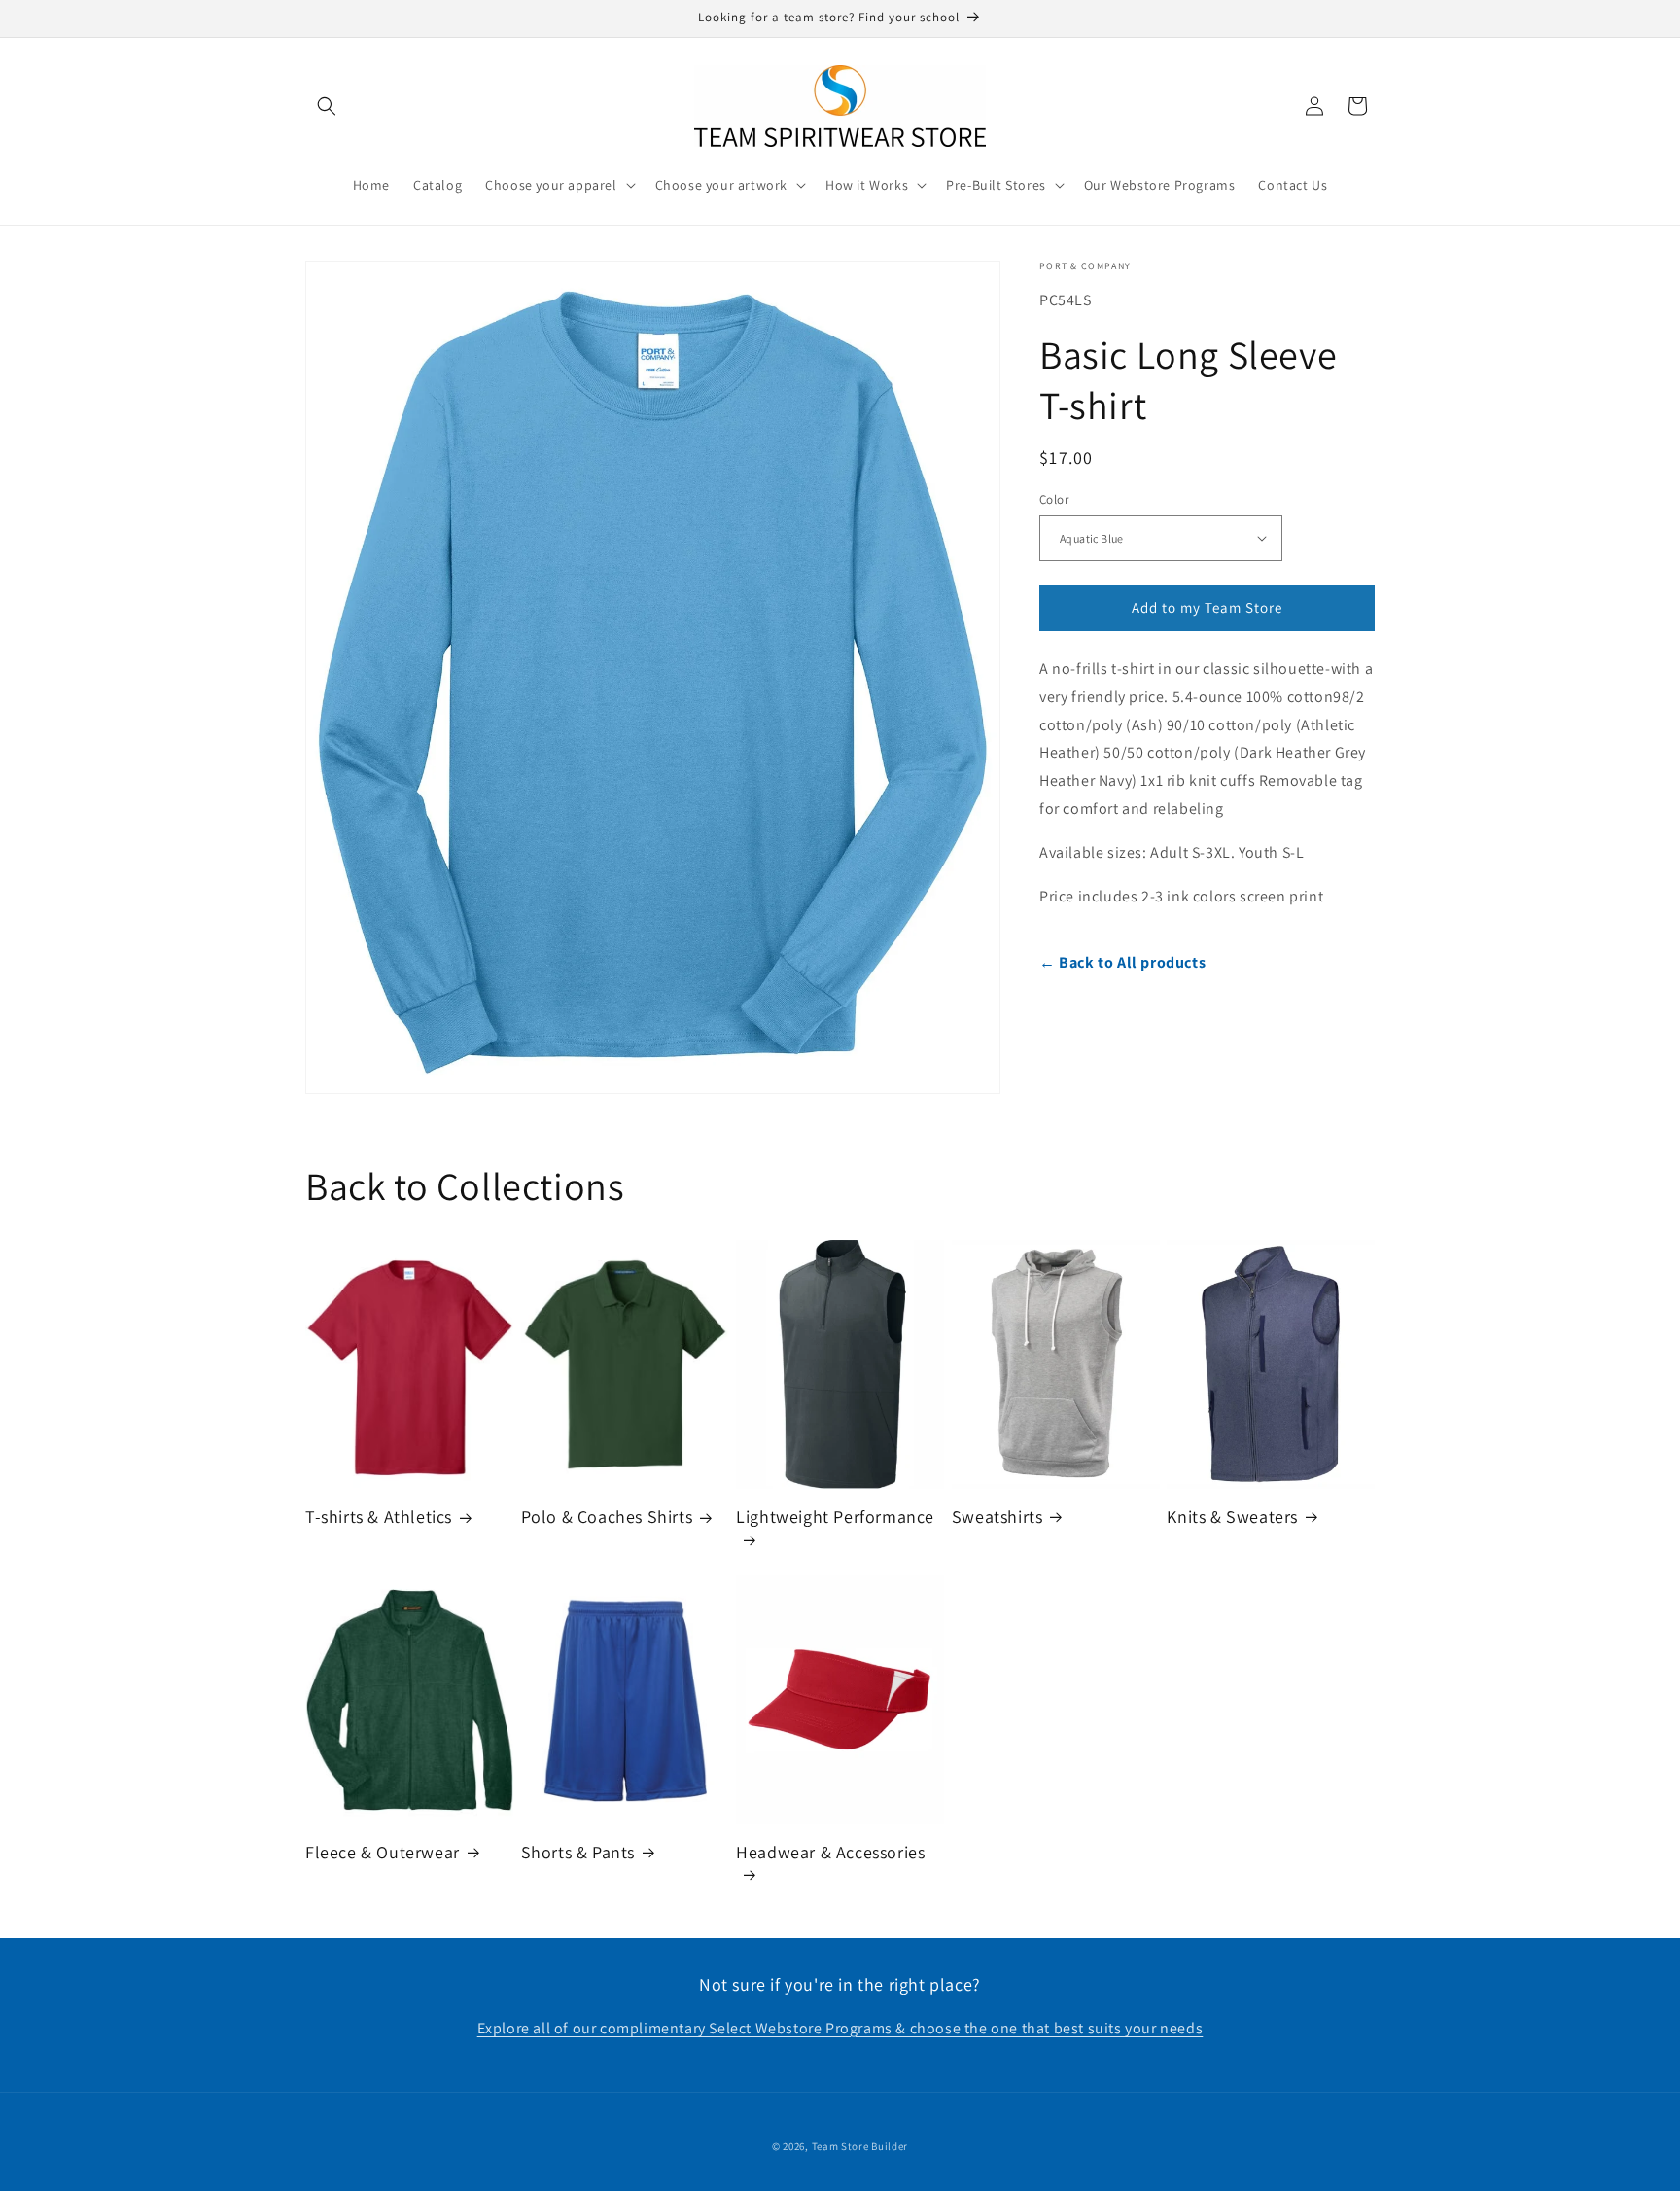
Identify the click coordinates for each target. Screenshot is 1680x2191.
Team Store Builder (860, 2146)
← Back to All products (1122, 962)
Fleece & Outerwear (383, 1852)
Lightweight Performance (835, 1517)
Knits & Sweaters (1232, 1517)
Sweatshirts (997, 1517)
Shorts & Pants (578, 1852)
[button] (327, 106)
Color (1054, 499)
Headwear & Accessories (830, 1852)
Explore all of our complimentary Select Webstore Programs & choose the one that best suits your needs (840, 2028)
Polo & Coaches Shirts (607, 1517)
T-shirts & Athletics (379, 1517)
